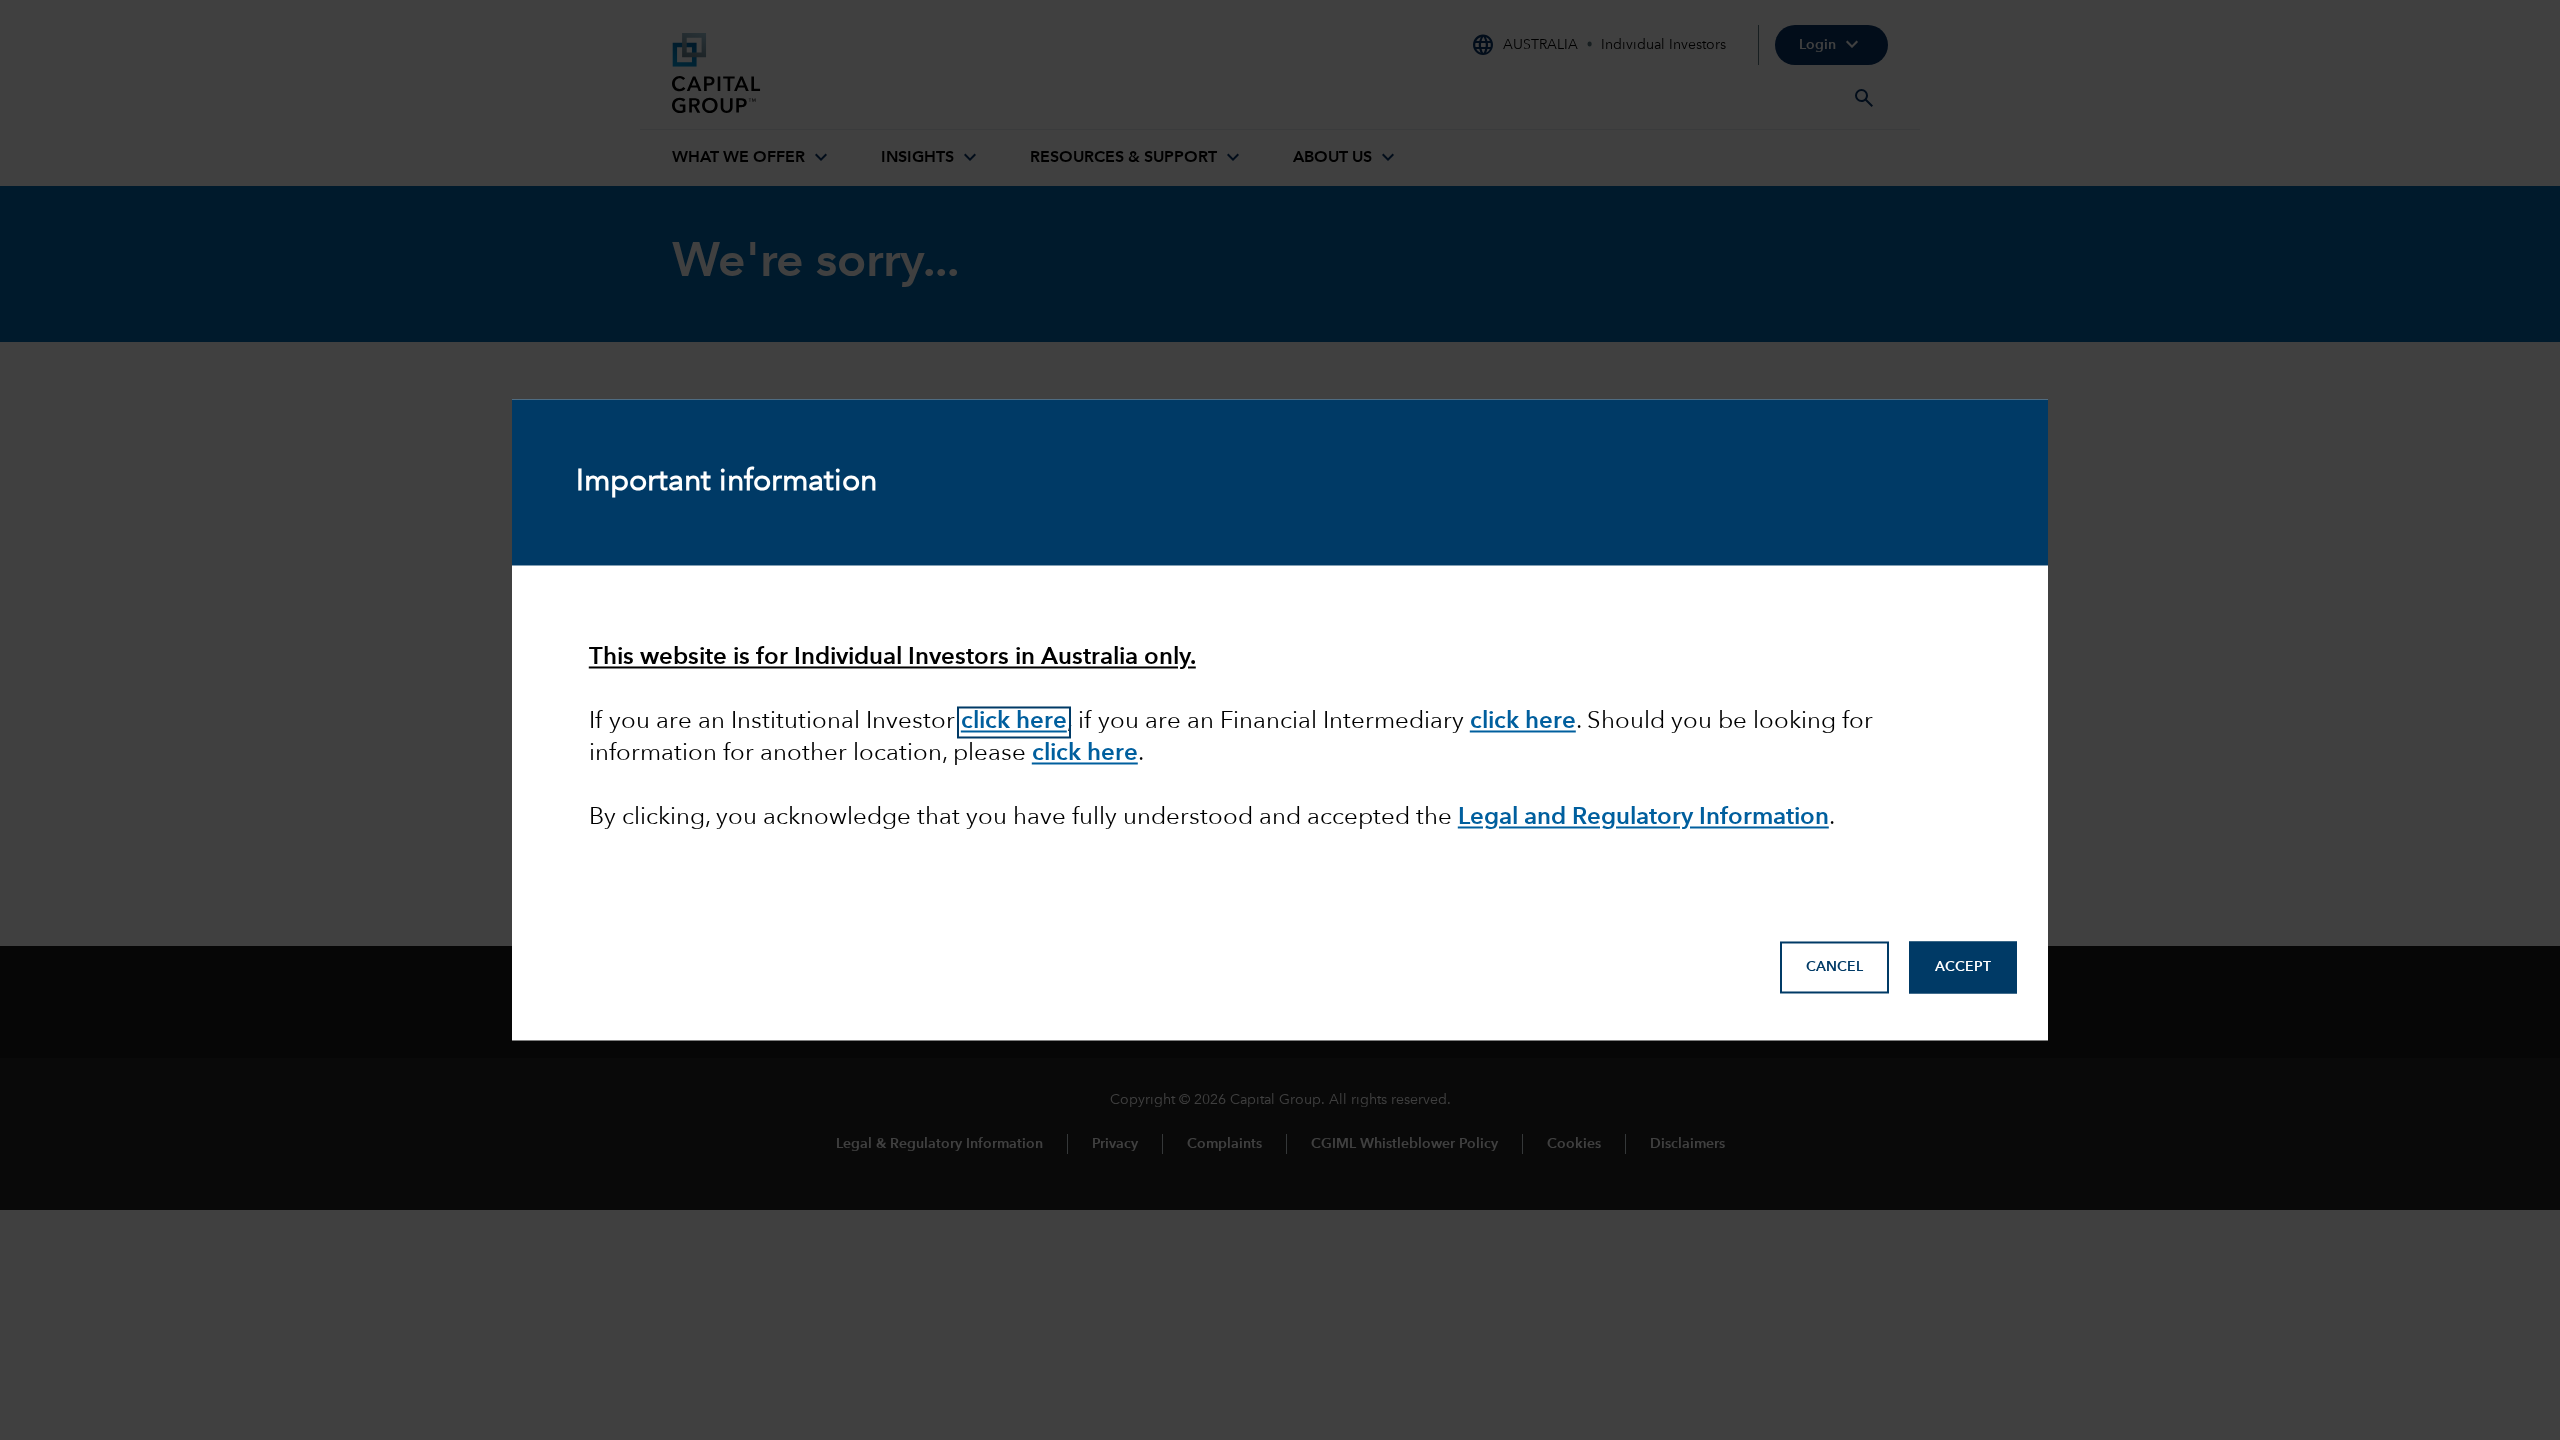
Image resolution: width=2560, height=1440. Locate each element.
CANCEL (1834, 968)
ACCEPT (1963, 968)
